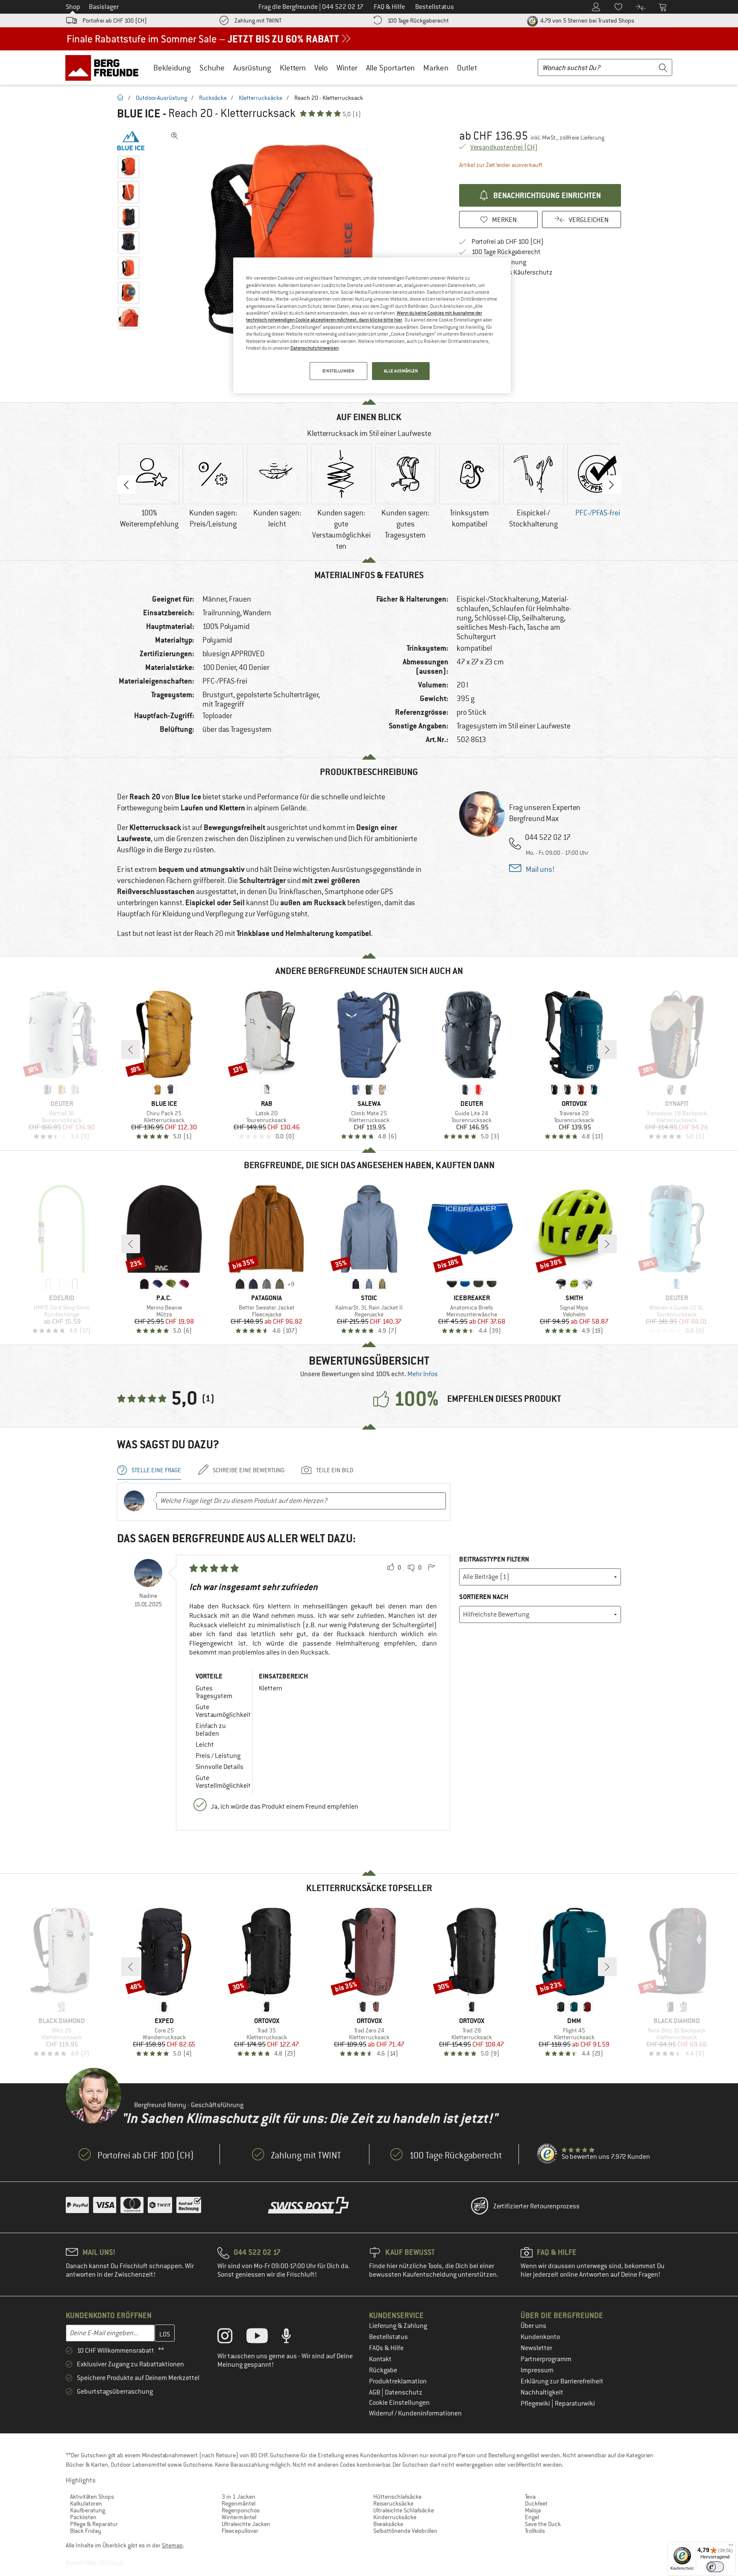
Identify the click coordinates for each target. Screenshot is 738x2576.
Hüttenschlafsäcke (397, 2497)
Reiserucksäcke (393, 2503)
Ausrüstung (252, 68)
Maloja (533, 2510)
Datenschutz (404, 2392)
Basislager (104, 7)
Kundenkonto (540, 2337)
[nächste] (607, 1050)
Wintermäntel (239, 2517)
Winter (347, 68)
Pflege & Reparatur (94, 2524)
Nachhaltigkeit (542, 2392)
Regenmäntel (239, 2503)
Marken (436, 68)
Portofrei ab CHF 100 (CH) (115, 20)
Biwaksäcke (388, 2524)
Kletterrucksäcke (261, 98)
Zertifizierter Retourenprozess (536, 2206)
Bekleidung (172, 68)
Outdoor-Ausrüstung (161, 98)
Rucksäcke (213, 98)
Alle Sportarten (390, 68)
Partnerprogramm (546, 2359)
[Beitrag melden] (431, 1568)
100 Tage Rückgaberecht (418, 20)
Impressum (537, 2370)
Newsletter (536, 2348)
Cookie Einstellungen (399, 2403)
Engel (532, 2517)
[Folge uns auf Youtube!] (264, 2338)
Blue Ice (139, 114)
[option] (297, 256)
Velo (321, 68)
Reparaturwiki (575, 2403)
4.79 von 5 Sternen (587, 20)
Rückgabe (383, 2370)
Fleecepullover (240, 2531)
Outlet (467, 68)
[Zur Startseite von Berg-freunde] (105, 67)
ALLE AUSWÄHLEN (401, 371)
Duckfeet (536, 2503)
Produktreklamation (398, 2381)
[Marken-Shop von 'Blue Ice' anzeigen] (131, 141)
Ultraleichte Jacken (246, 2524)
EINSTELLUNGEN (338, 371)
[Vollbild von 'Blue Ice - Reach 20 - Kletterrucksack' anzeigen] (175, 136)
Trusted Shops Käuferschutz (512, 272)
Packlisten (83, 2517)
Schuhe (212, 68)
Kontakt (380, 2359)
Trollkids (535, 2531)
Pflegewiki (536, 2403)
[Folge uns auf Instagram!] (231, 2338)
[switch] (715, 2567)
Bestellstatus (388, 2337)
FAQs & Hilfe (386, 2348)
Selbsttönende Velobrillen (405, 2531)
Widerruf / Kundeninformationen (415, 2413)
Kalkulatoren (86, 2503)
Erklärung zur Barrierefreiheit (562, 2381)
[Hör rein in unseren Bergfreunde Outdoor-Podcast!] (293, 2338)
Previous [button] (126, 485)
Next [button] (612, 485)
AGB (375, 2392)
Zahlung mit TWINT (258, 20)
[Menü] (731, 2547)
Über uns (533, 2326)
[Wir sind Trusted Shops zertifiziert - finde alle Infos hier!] (548, 2154)
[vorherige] (131, 1050)
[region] (372, 325)
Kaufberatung (88, 2510)
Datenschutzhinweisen (315, 348)
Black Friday (86, 2531)
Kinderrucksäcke (395, 2517)
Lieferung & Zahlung (398, 2326)
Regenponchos (241, 2510)
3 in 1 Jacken (239, 2497)
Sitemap (172, 2545)
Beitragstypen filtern (494, 1559)
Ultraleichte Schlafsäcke (404, 2510)
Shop (73, 7)
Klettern (293, 68)
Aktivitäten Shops (92, 2497)
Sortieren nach (484, 1597)
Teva (530, 2497)
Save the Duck (543, 2524)
